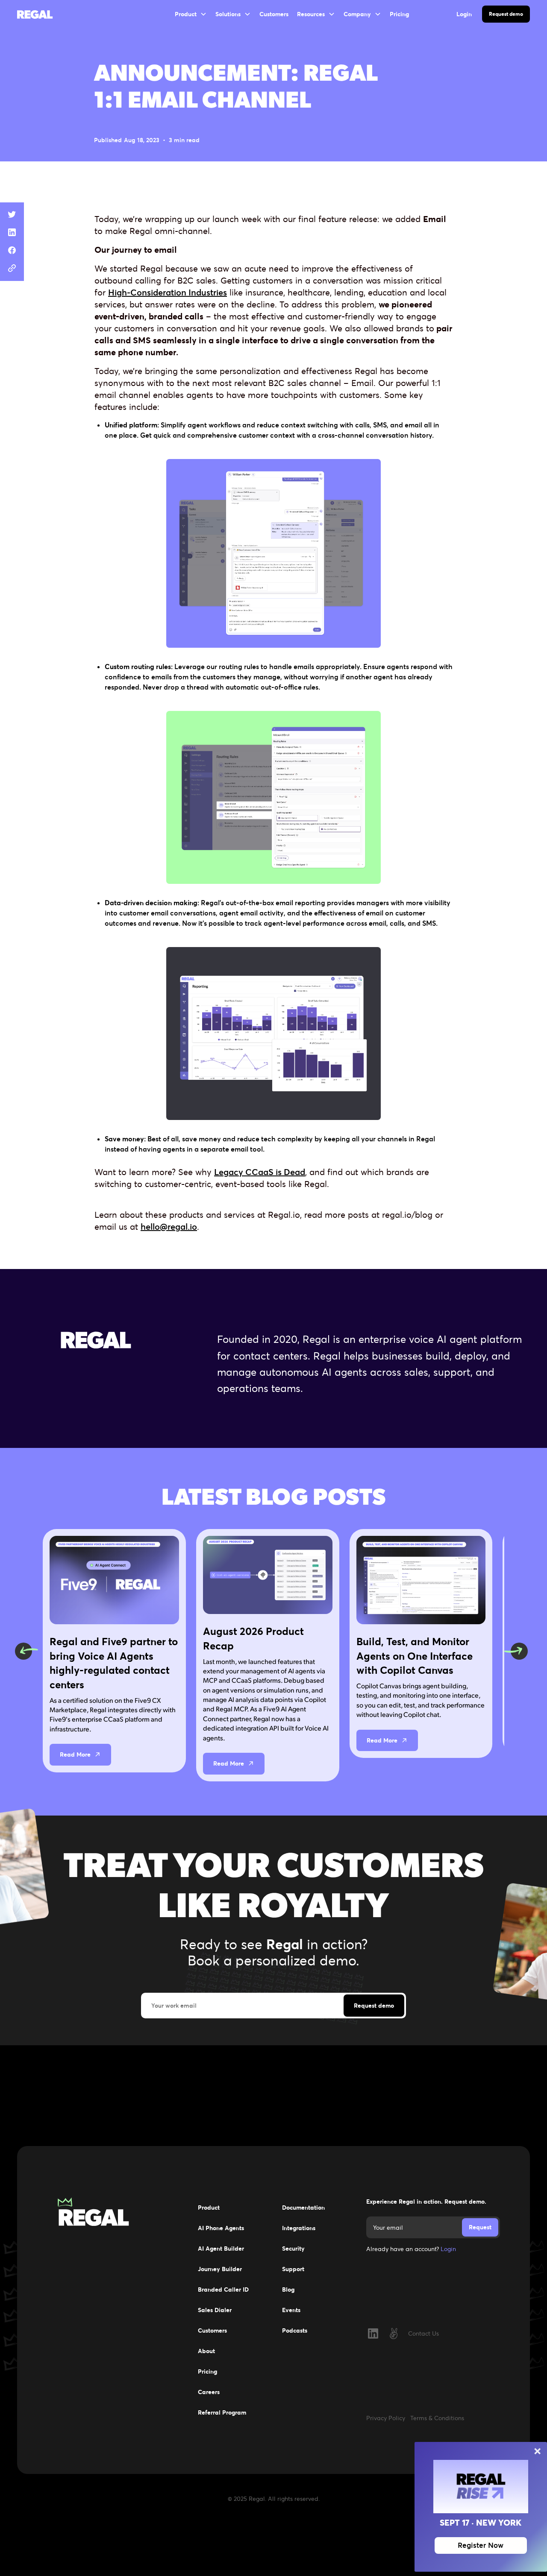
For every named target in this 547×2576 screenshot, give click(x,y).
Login (448, 2249)
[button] (191, 14)
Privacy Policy (386, 2418)
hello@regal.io (169, 1227)
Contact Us (423, 2333)
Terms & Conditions (437, 2418)
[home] (41, 14)
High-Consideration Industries (168, 292)
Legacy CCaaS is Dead (260, 1172)
